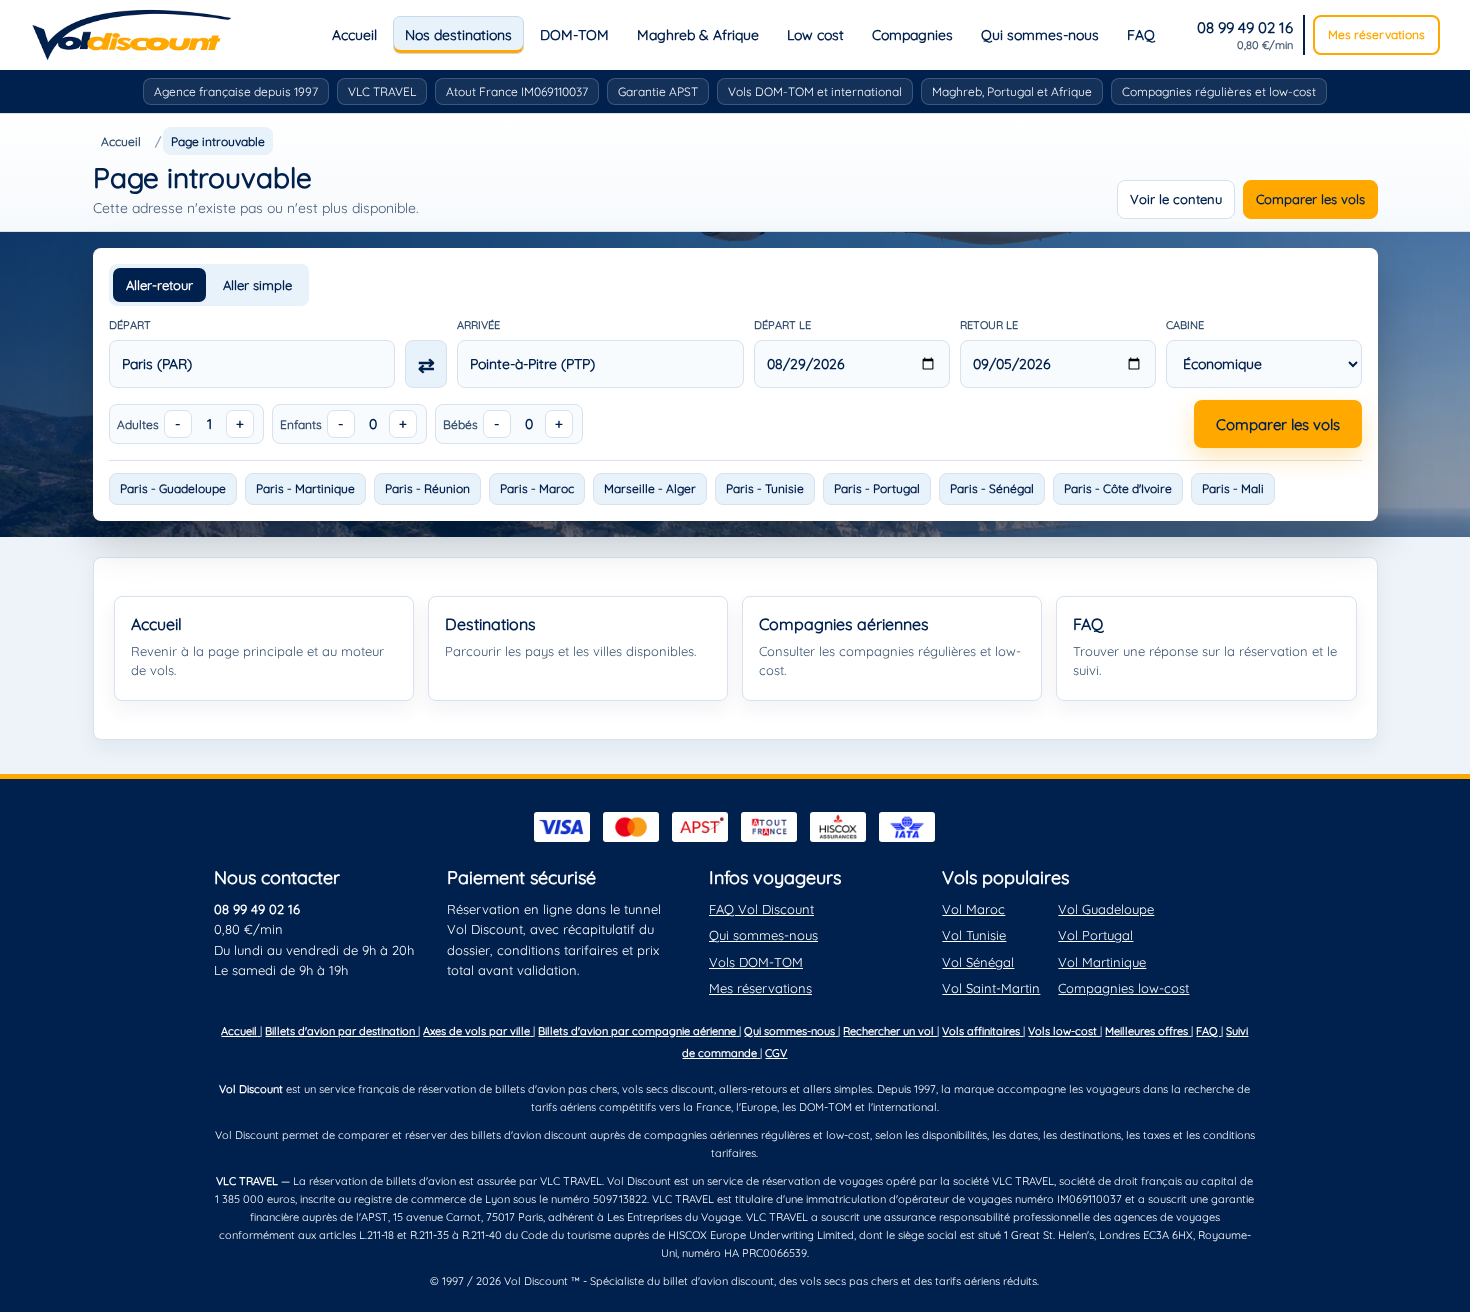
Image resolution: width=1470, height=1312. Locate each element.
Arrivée (478, 325)
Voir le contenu (1176, 199)
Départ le (782, 325)
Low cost (815, 35)
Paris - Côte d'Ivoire (1118, 488)
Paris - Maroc (537, 488)
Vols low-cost (1064, 1031)
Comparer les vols (1310, 199)
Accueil (354, 35)
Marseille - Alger (650, 488)
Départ (130, 325)
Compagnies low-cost (1123, 988)
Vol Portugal (1095, 935)
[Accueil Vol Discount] (131, 35)
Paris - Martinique (305, 488)
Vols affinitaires (982, 1031)
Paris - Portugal (877, 488)
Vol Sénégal (978, 962)
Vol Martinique (1102, 962)
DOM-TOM (574, 35)
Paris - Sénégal (992, 488)
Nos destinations (458, 35)
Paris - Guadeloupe (173, 488)
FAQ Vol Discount (761, 909)
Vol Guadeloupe (1106, 909)
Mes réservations (1376, 34)
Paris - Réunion (427, 488)
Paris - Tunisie (765, 488)
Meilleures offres (1148, 1031)
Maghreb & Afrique (698, 35)
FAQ (1141, 35)
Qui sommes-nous (1040, 35)
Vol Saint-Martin (991, 988)
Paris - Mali (1233, 488)
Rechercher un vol (890, 1031)
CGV (776, 1053)
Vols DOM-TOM (756, 962)
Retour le (989, 325)
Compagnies (912, 35)
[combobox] (252, 364)
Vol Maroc (973, 909)
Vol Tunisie (974, 935)
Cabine (1185, 325)
